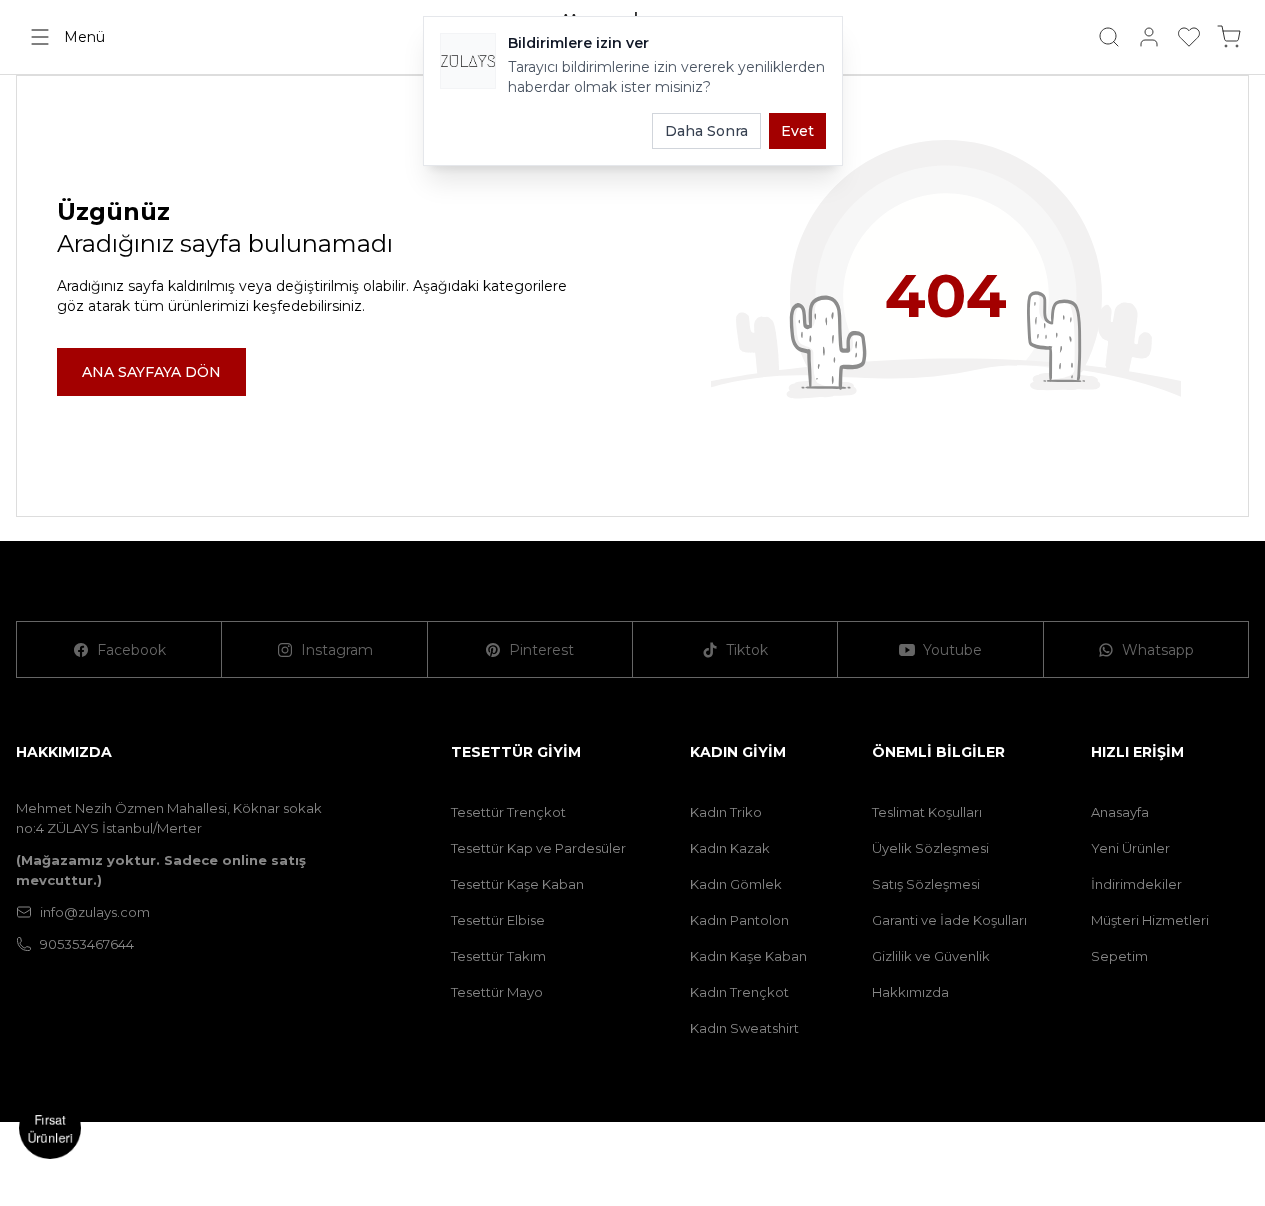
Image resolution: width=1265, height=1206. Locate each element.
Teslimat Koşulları (927, 812)
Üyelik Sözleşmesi (930, 848)
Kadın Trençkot (739, 992)
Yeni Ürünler (1130, 848)
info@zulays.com (95, 912)
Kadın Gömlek (736, 884)
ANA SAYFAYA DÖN (151, 372)
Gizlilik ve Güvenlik (931, 956)
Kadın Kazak (730, 848)
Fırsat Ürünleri (50, 1128)
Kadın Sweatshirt (744, 1028)
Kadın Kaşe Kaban (748, 956)
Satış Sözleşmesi (926, 884)
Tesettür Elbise (498, 920)
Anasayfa (1120, 812)
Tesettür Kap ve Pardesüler (538, 848)
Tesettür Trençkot (508, 812)
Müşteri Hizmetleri (1150, 920)
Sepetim (1119, 956)
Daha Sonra (706, 131)
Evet (797, 131)
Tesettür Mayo (497, 992)
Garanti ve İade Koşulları (949, 920)
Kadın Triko (726, 812)
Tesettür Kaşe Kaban (517, 884)
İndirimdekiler (1136, 884)
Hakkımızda (910, 992)
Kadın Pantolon (739, 920)
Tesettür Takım (498, 956)
